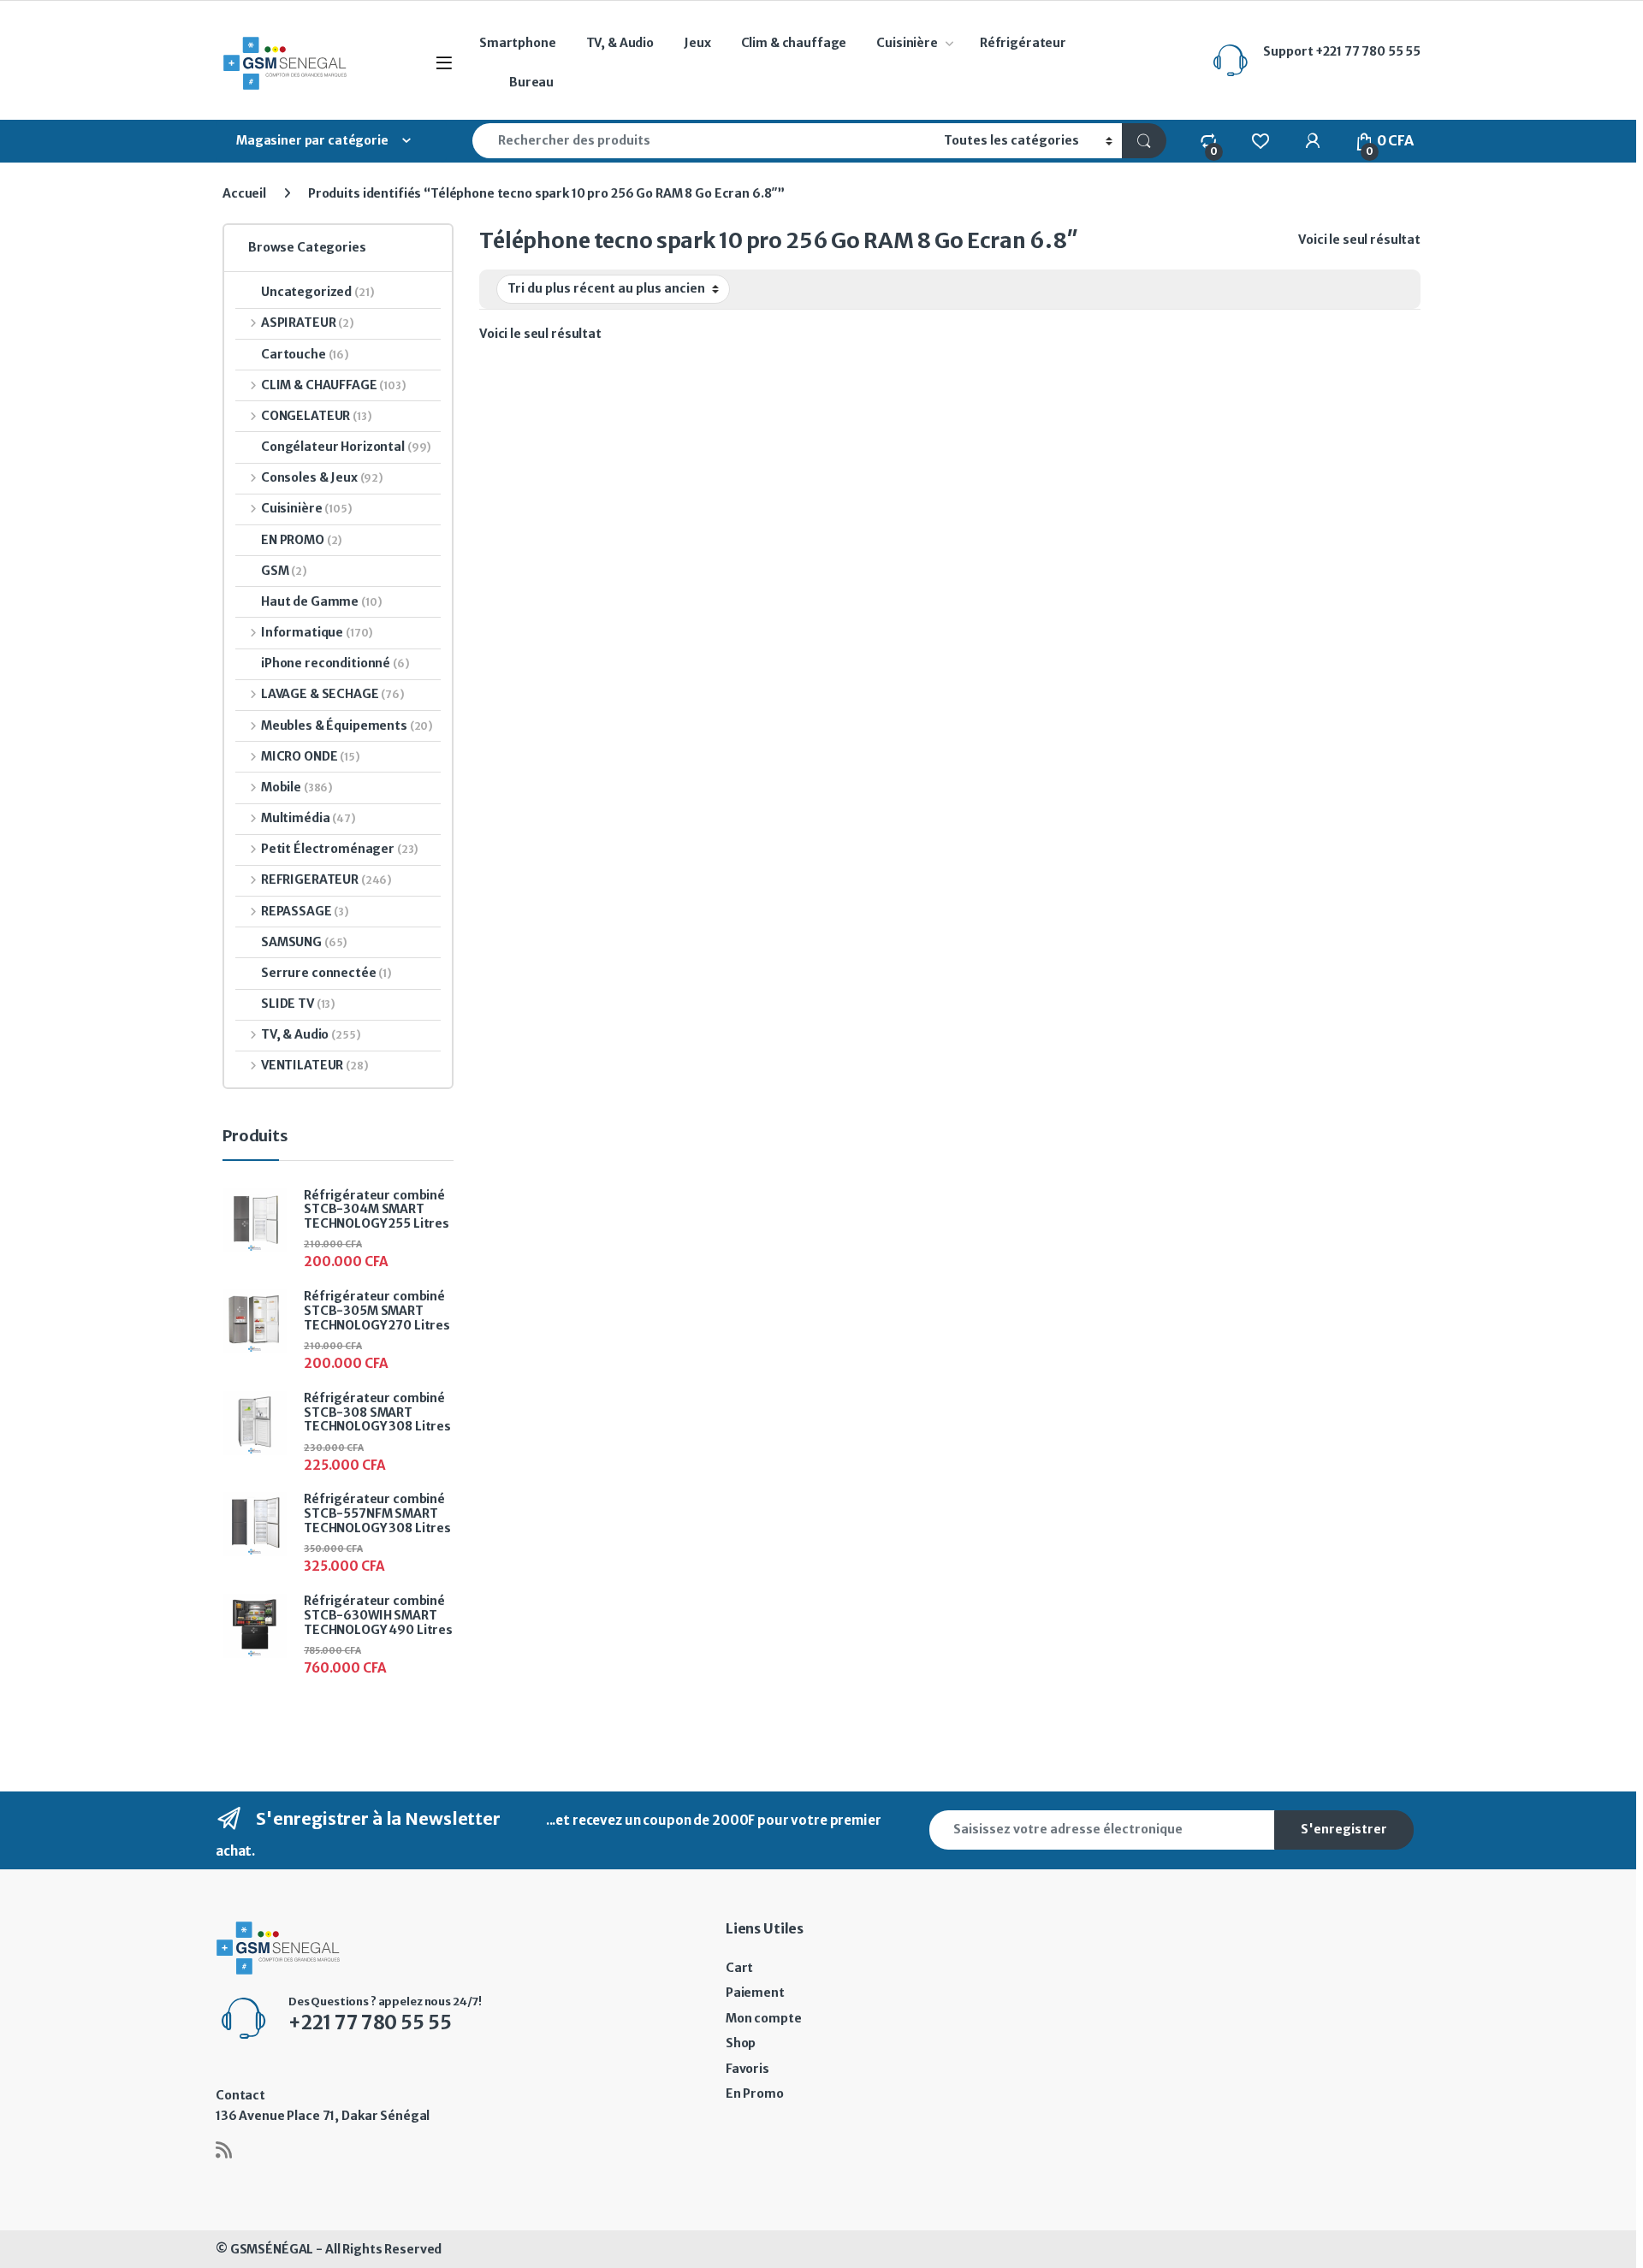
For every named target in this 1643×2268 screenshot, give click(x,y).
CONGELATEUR (317, 416)
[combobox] (703, 141)
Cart (739, 1968)
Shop (741, 2043)
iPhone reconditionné (335, 663)
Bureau (531, 82)
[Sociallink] (224, 2150)
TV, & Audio (620, 43)
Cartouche (305, 354)
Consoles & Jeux (322, 477)
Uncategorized (318, 292)
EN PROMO (302, 540)
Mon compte (764, 2018)
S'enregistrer (1344, 1829)
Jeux (697, 43)
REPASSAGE (305, 911)
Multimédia (308, 818)
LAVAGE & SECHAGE (333, 694)
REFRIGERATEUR (326, 879)
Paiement (755, 1993)
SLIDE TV (298, 1004)
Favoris (747, 2069)
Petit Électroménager (340, 849)
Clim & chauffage (794, 43)
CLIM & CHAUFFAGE (334, 385)
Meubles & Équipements (347, 725)
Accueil (244, 193)
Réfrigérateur (1023, 43)
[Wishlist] (1260, 140)
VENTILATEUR (315, 1065)
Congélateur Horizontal (346, 447)
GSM (284, 571)
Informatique (317, 632)
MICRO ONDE (311, 756)
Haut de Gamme (322, 601)
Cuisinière (907, 43)
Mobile (297, 787)
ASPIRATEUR (308, 323)
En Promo (755, 2093)
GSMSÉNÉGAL (272, 2249)
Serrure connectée (326, 973)
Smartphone (518, 43)
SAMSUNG (304, 942)
